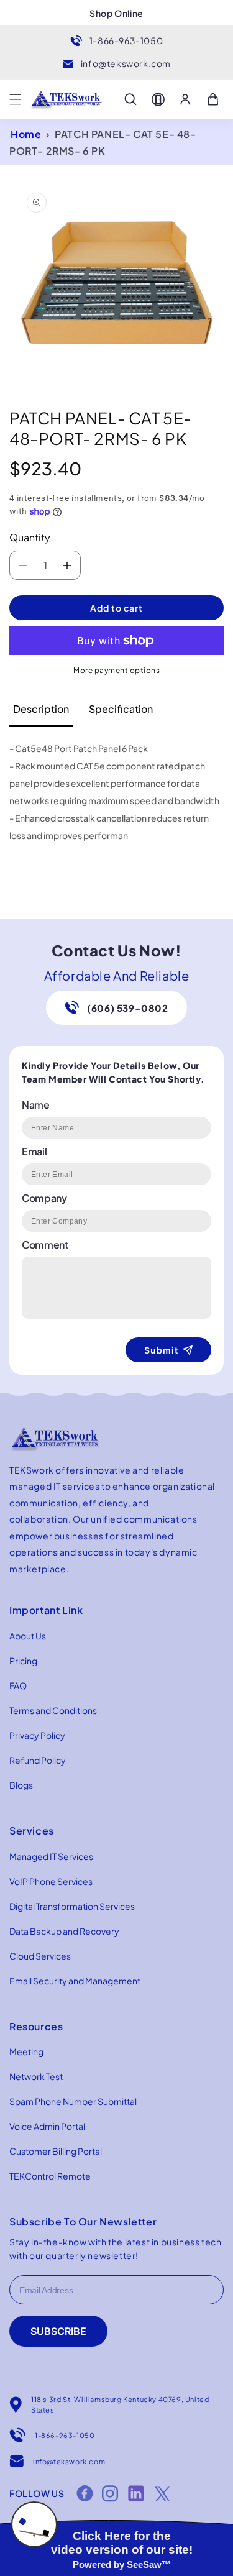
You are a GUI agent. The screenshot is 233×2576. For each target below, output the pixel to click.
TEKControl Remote (50, 2176)
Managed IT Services (51, 1856)
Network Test (36, 2076)
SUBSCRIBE (58, 2331)
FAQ (18, 1685)
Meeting (26, 2051)
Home (26, 134)
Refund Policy (38, 1760)
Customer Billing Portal (56, 2151)
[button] (16, 99)
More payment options (116, 670)
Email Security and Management (75, 1981)
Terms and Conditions (53, 1710)
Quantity (30, 537)
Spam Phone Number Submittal (73, 2101)
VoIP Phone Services (51, 1881)
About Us (28, 1636)
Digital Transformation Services (72, 1906)
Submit (161, 1350)
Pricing (23, 1661)
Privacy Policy (37, 1735)
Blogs (21, 1785)
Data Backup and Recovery (64, 1931)
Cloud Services (40, 1956)
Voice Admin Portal (47, 2126)
